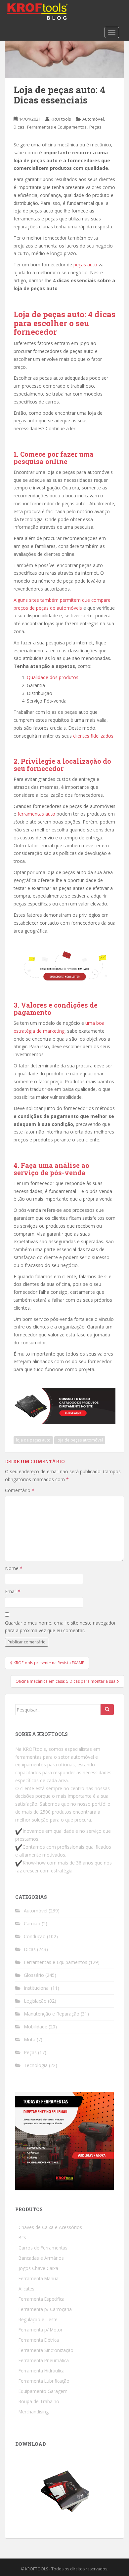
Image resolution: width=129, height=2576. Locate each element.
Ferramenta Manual (39, 2278)
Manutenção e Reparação (52, 2014)
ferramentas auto (36, 814)
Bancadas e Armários (41, 2258)
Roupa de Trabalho (39, 2401)
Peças (95, 127)
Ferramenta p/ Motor (41, 2330)
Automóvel (93, 119)
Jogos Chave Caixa (38, 2268)
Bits (22, 2237)
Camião (32, 1923)
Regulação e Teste (38, 2319)
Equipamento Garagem (43, 2391)
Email (13, 1591)
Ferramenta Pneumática (44, 2360)
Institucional (37, 1988)
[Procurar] (107, 1710)
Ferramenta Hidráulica (42, 2371)
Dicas (19, 127)
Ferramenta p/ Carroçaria (45, 2309)
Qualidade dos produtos (53, 677)
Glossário (34, 1975)
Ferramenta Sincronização (46, 2350)
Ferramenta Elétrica (39, 2340)
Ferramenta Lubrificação (44, 2381)
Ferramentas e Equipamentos (57, 127)
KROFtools (61, 119)
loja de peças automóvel (80, 1440)
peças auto (85, 265)
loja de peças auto (33, 1440)
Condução (35, 1936)
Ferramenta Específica (42, 2299)
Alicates (26, 2289)
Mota (30, 2039)
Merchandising (34, 2412)
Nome (14, 1568)
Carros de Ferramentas (43, 2248)
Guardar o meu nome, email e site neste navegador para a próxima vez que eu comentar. (60, 1627)
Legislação (35, 2001)
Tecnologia (36, 2065)
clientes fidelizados (93, 736)
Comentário (20, 1490)
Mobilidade (36, 2027)
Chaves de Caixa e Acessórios (50, 2227)
